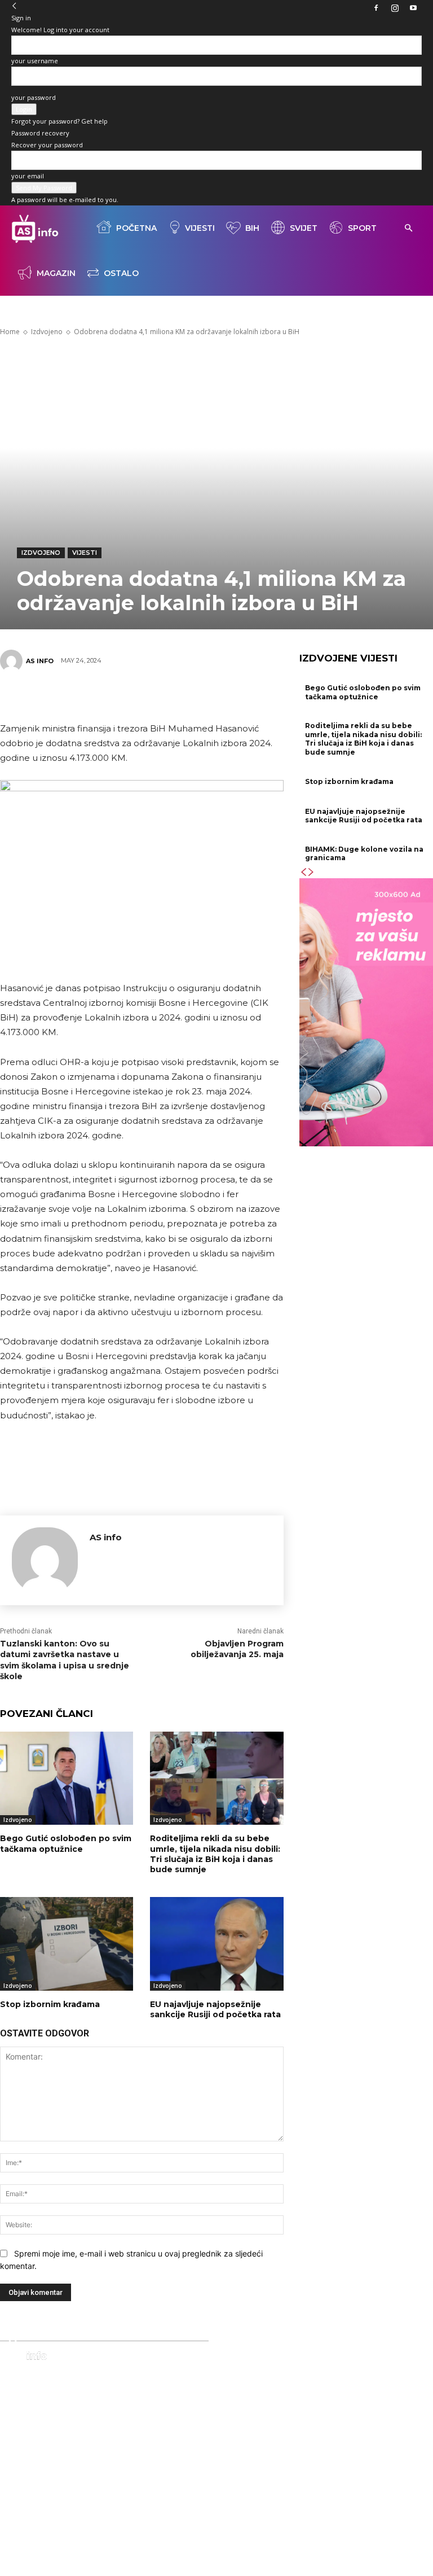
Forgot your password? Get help (59, 121)
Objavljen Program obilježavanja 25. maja (237, 1649)
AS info (40, 661)
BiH (252, 228)
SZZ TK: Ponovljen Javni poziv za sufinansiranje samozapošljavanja (211, 2437)
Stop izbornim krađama (50, 2004)
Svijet (304, 228)
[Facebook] (376, 8)
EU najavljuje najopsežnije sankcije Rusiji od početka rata (215, 2009)
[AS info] (13, 661)
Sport (362, 228)
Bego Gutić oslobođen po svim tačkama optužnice (66, 1843)
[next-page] (311, 872)
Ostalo (121, 273)
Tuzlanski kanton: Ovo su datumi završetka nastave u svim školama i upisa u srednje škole (65, 1660)
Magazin (56, 273)
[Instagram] (395, 8)
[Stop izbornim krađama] (67, 1944)
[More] (226, 695)
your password (34, 97)
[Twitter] (90, 695)
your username (35, 61)
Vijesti (200, 228)
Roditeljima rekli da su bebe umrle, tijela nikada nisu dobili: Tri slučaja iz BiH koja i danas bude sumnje (215, 1854)
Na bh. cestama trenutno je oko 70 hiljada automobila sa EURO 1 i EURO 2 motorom (217, 2399)
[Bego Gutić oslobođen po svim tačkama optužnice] (67, 1778)
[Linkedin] (192, 695)
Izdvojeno (41, 553)
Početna (136, 228)
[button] (408, 228)
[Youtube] (413, 8)
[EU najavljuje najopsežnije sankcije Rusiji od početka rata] (216, 1944)
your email (28, 176)
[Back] (14, 6)
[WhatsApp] (158, 695)
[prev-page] (303, 872)
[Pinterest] (124, 695)
